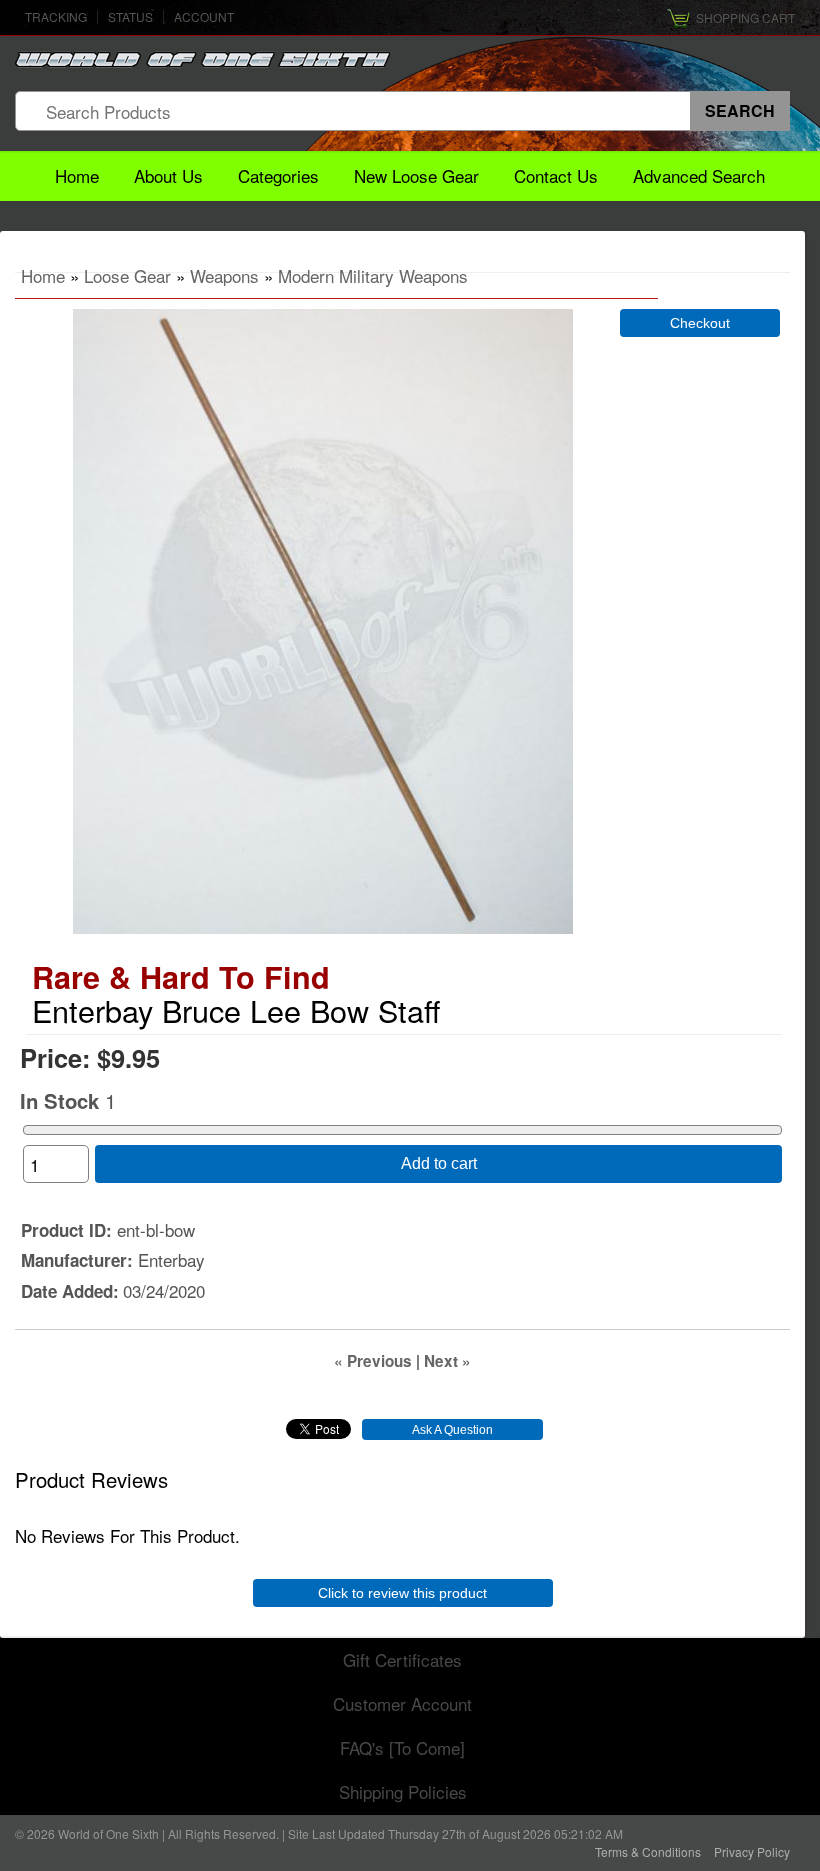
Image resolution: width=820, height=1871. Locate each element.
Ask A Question (452, 1430)
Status (130, 16)
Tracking (56, 16)
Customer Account (402, 1703)
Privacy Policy (752, 1851)
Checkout (700, 323)
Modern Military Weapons (373, 275)
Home (77, 175)
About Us (168, 175)
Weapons (224, 275)
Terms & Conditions (648, 1851)
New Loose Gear (416, 175)
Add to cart (439, 1163)
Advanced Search (699, 175)
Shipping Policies (403, 1791)
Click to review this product (402, 1593)
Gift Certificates (402, 1659)
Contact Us (556, 175)
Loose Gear (127, 275)
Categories (278, 175)
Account (204, 16)
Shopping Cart (745, 17)
